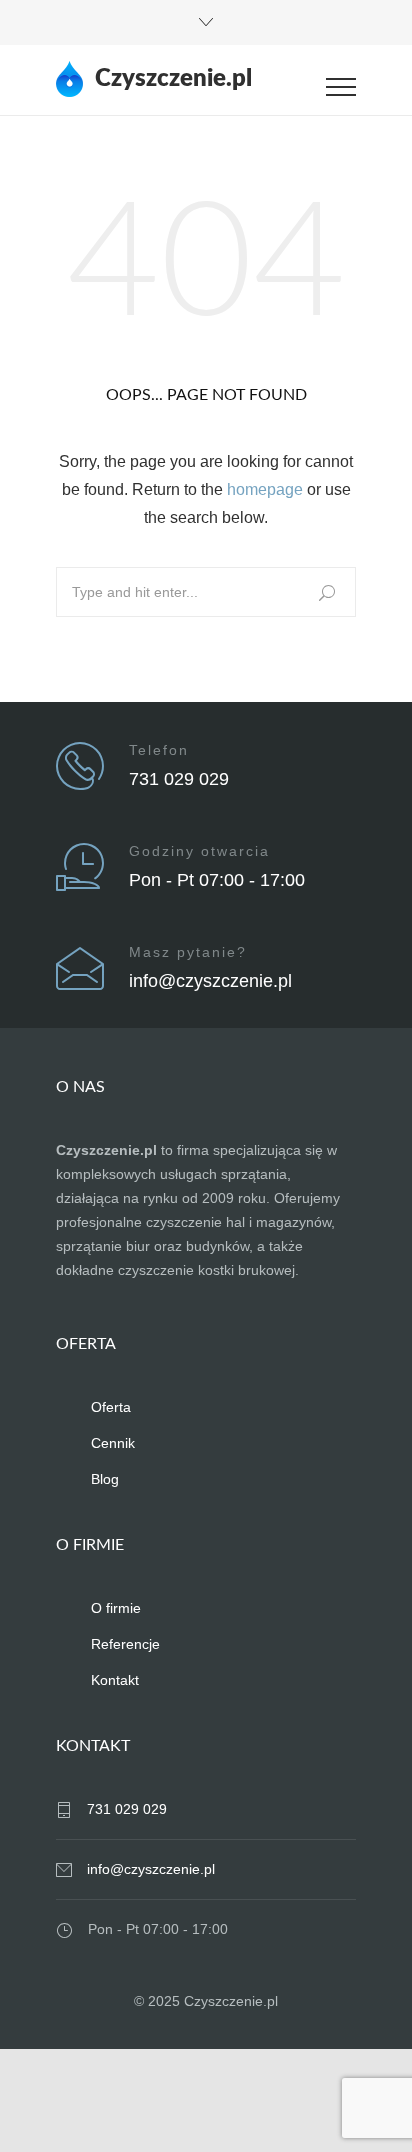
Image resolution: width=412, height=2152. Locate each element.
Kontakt (115, 1680)
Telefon (159, 750)
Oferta (111, 1407)
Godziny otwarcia (199, 851)
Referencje (125, 1644)
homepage (265, 489)
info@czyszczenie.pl (210, 981)
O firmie (116, 1608)
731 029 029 (179, 779)
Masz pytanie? (188, 952)
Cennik (113, 1443)
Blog (105, 1479)
